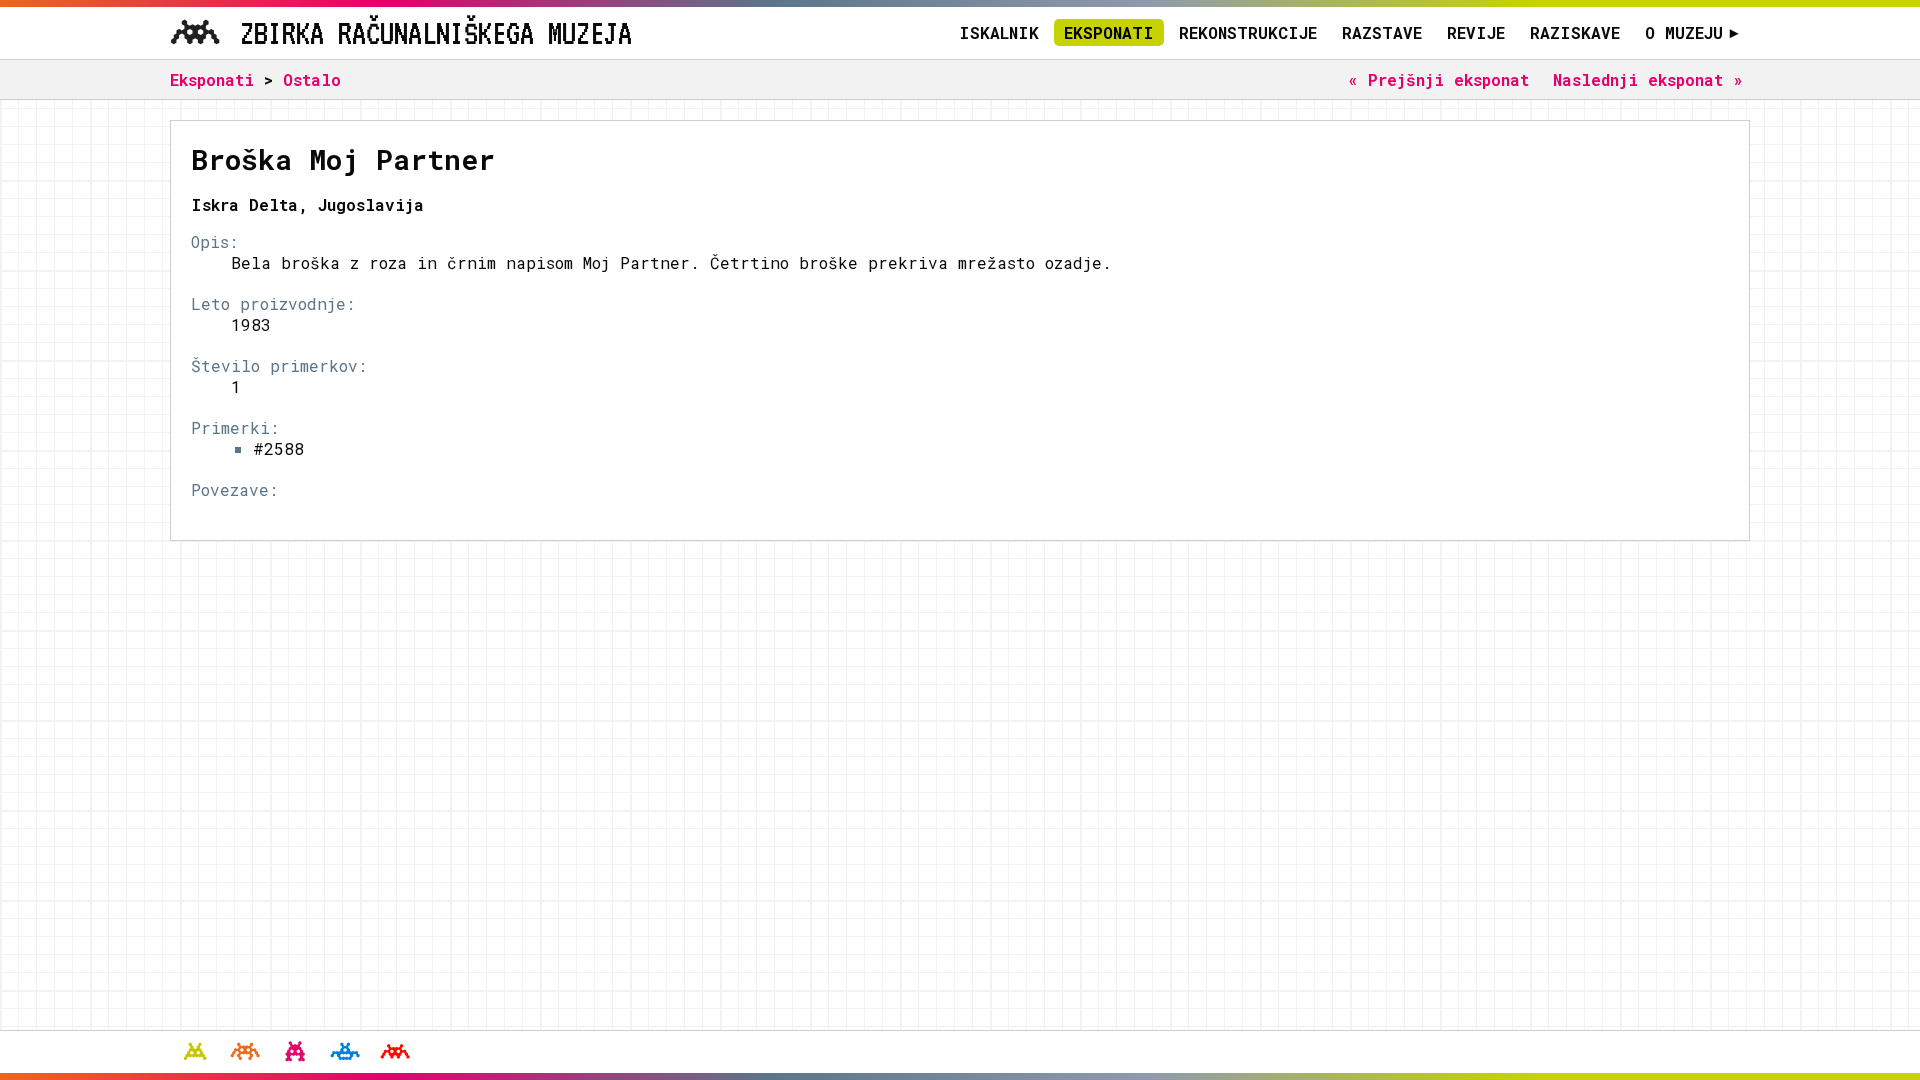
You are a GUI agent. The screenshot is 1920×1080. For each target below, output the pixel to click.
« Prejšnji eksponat (1438, 79)
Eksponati (1109, 32)
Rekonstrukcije (1248, 32)
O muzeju (1691, 32)
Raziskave (1575, 32)
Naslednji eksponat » (1648, 79)
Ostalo (312, 79)
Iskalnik (999, 32)
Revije (1476, 32)
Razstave (1382, 32)
